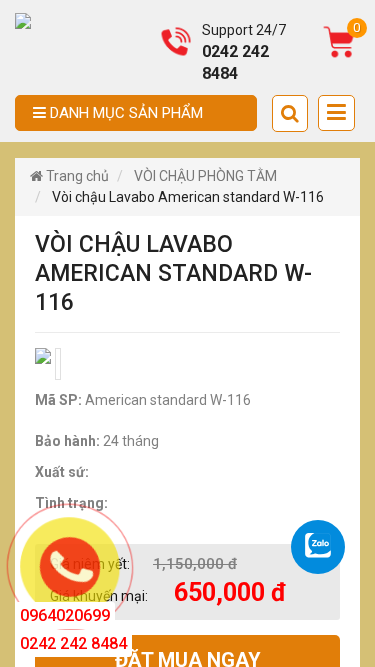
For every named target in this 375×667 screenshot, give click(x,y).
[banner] (23, 20)
